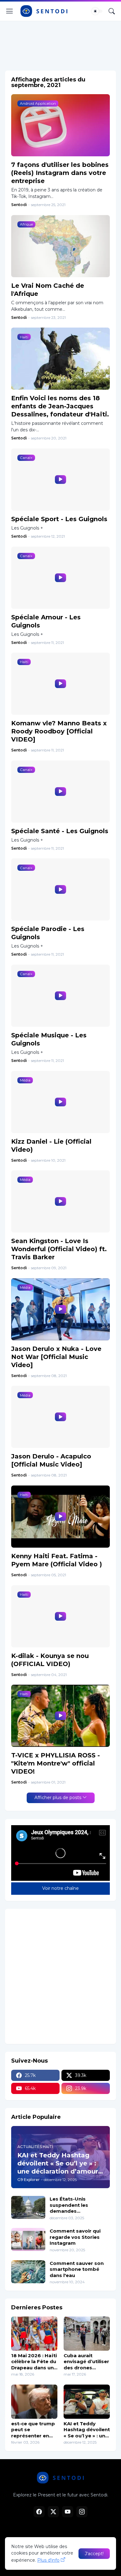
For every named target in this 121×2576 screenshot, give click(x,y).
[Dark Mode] (97, 11)
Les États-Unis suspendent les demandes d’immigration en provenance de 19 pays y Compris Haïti (78, 2205)
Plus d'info (48, 2560)
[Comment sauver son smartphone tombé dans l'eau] (28, 2272)
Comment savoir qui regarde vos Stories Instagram (75, 2237)
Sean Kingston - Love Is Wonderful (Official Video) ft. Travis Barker (59, 1249)
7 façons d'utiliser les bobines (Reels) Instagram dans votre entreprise (60, 173)
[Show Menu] (10, 11)
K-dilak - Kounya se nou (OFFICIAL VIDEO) (50, 1660)
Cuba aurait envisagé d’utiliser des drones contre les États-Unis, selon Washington (86, 2362)
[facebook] (39, 2512)
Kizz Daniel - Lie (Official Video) (51, 1146)
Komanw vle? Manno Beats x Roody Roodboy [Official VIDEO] (59, 731)
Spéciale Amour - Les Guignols (46, 621)
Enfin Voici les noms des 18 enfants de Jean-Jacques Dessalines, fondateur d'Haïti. (60, 406)
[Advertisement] (60, 44)
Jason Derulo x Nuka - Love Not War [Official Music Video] (56, 1357)
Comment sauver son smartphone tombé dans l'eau (77, 2269)
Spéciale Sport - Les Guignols (59, 519)
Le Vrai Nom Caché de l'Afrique (48, 290)
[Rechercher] (112, 11)
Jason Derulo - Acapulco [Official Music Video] (51, 1460)
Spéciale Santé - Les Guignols (60, 831)
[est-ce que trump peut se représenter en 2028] (34, 2402)
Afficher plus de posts (58, 1798)
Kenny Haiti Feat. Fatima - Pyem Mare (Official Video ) (57, 1560)
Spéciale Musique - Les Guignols (49, 1039)
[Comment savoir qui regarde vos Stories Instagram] (28, 2239)
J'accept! (94, 2554)
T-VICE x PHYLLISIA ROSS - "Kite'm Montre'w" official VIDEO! (56, 1763)
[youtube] (68, 2512)
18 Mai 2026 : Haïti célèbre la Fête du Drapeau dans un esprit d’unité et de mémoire (34, 2362)
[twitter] (53, 2512)
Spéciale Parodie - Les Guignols (48, 933)
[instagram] (82, 2512)
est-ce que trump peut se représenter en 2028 (33, 2430)
